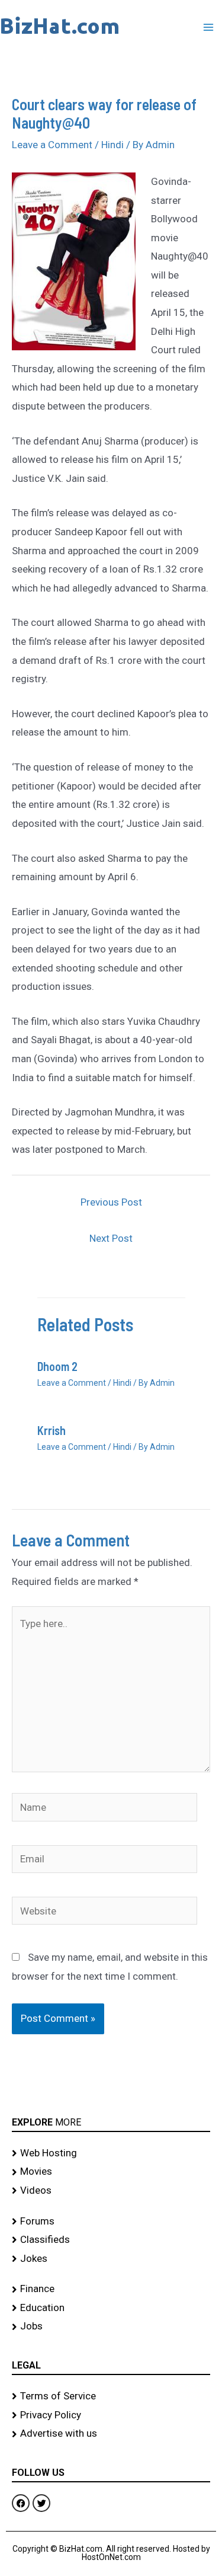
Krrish (52, 1430)
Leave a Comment (52, 145)
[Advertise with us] (111, 2434)
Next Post (111, 1238)
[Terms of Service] (111, 2396)
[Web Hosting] (111, 2153)
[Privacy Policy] (111, 2415)
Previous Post (111, 1202)
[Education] (111, 2308)
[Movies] (111, 2172)
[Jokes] (111, 2259)
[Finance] (111, 2289)
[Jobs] (111, 2326)
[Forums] (111, 2222)
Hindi (112, 145)
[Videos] (111, 2191)
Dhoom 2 (57, 1366)
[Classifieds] (111, 2240)
